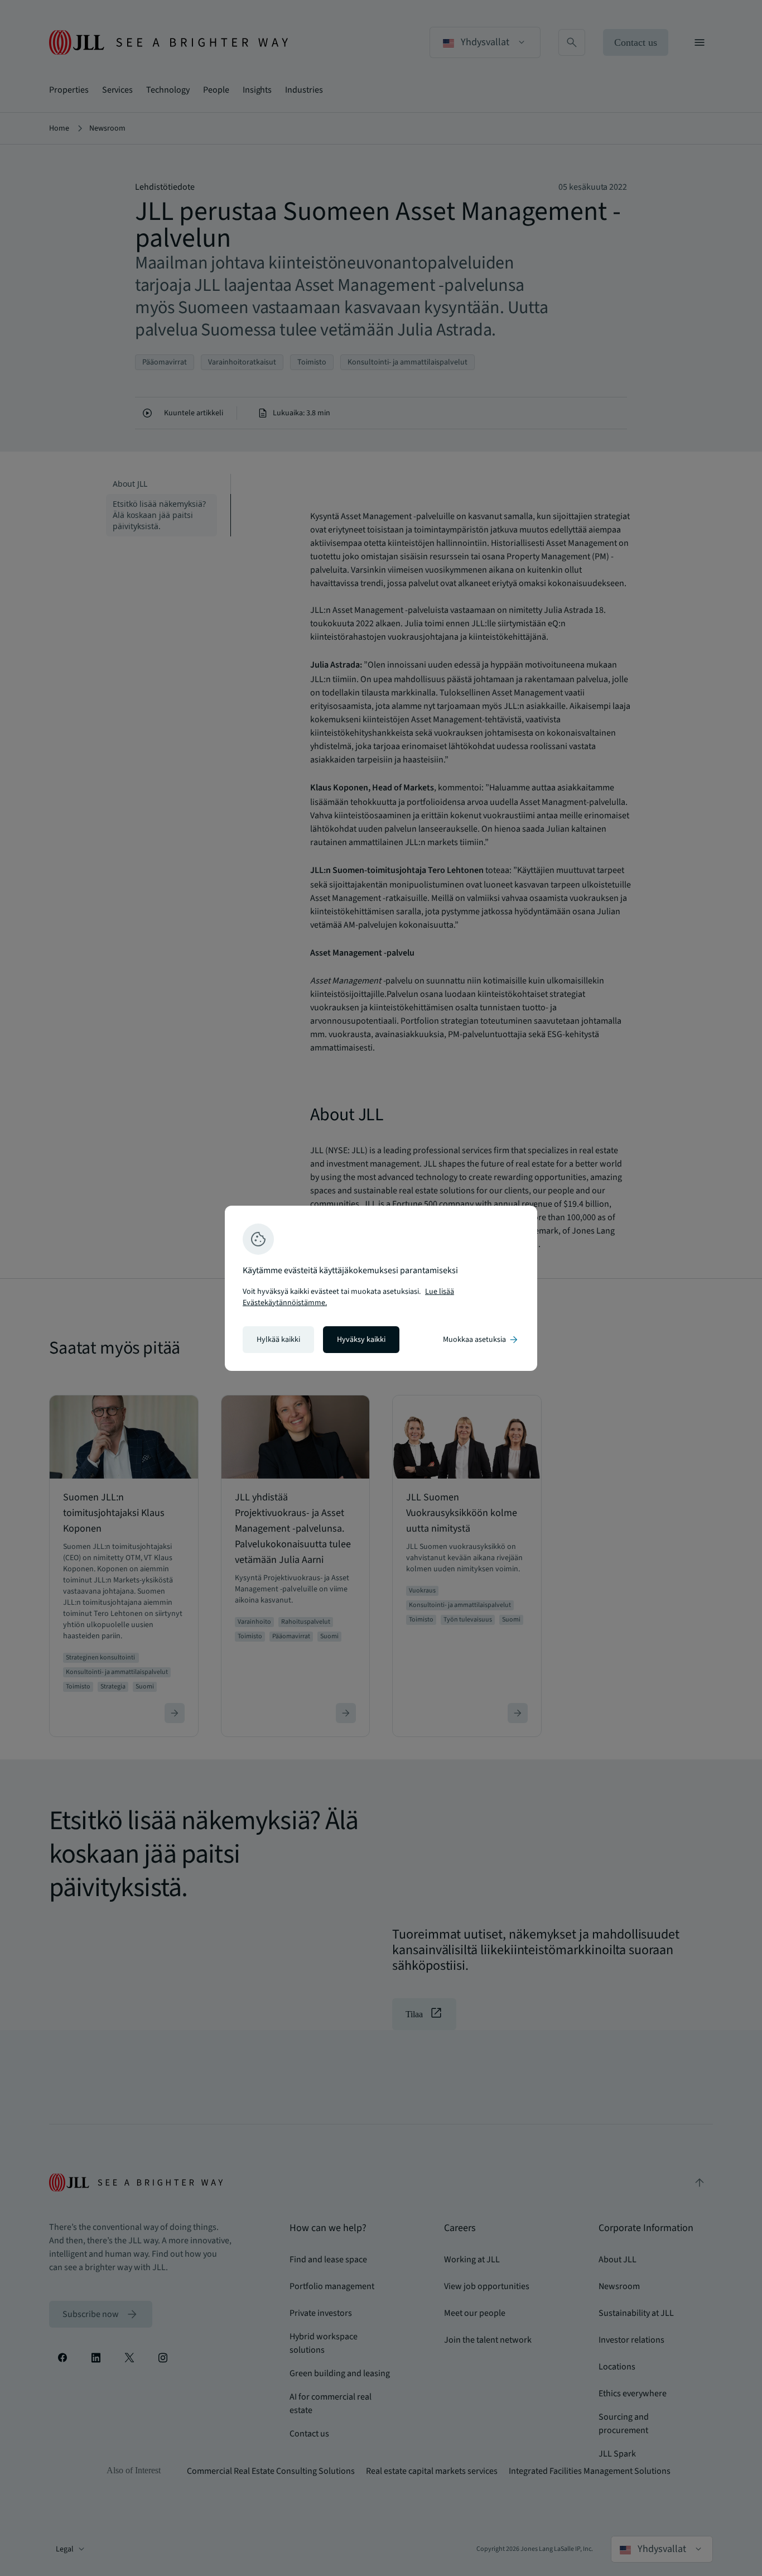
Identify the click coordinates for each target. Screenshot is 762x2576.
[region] (381, 1288)
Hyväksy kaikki (361, 1340)
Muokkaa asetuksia (481, 1340)
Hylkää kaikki (278, 1340)
